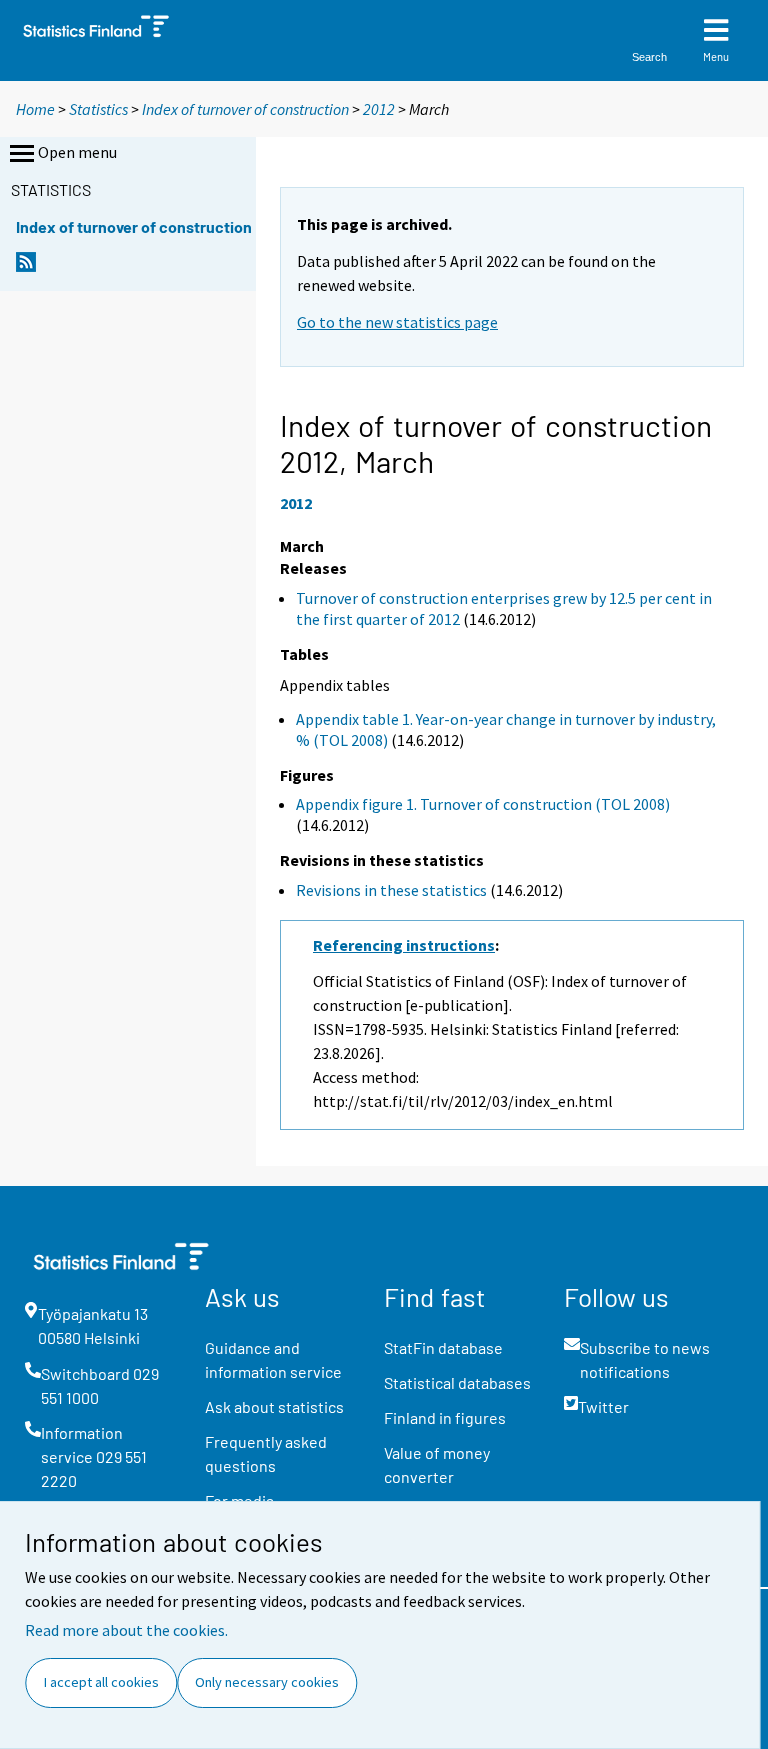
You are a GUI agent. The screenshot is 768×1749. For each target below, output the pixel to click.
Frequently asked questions (266, 1453)
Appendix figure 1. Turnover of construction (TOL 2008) (483, 804)
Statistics (98, 109)
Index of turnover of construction (245, 109)
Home (35, 109)
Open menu (77, 152)
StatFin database (443, 1347)
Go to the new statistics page (397, 322)
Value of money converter (437, 1464)
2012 (379, 109)
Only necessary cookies (267, 1682)
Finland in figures (445, 1417)
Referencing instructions (404, 945)
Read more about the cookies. (126, 1630)
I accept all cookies (101, 1682)
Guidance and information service (273, 1359)
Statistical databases (457, 1382)
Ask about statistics (274, 1406)
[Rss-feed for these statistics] (26, 267)
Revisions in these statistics (391, 890)
